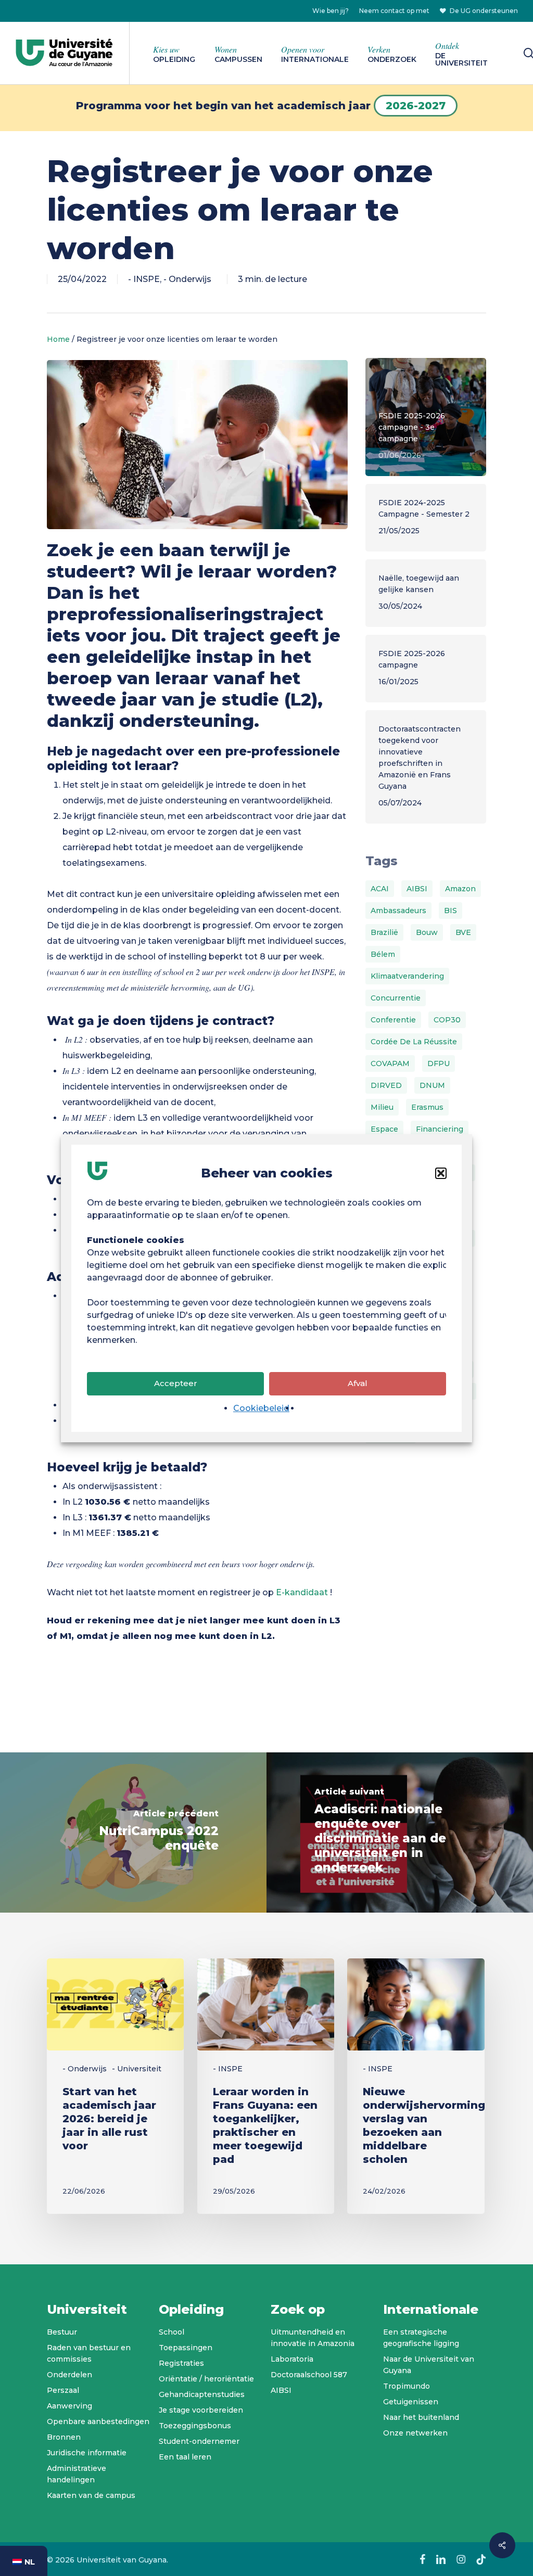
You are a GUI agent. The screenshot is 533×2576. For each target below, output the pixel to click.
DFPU (439, 1063)
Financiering (440, 1129)
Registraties (181, 2363)
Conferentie (393, 1020)
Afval (358, 1383)
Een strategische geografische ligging (421, 2338)
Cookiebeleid (261, 1408)
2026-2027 (416, 106)
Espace (384, 1129)
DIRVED (386, 1085)
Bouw (427, 932)
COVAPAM (390, 1063)
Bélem (383, 954)
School (172, 2332)
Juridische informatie (87, 2453)
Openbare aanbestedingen (98, 2421)
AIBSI (417, 889)
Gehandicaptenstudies (202, 2394)
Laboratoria (292, 2359)
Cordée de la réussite (414, 1042)
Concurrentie (396, 998)
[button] (441, 1173)
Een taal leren (185, 2457)
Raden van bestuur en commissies (89, 2353)
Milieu (382, 1107)
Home (58, 339)
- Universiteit (137, 2069)
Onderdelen (69, 2375)
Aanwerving (69, 2406)
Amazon (460, 889)
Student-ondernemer (199, 2441)
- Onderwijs (187, 279)
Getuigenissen (411, 2402)
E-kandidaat (302, 1592)
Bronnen (64, 2437)
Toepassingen (186, 2348)
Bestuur (62, 2332)
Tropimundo (407, 2386)
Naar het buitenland (421, 2417)
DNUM (432, 1085)
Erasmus (427, 1107)
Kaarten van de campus (91, 2495)
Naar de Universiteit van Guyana (429, 2365)
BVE (463, 932)
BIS (450, 911)
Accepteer (176, 1383)
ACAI (380, 889)
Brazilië (384, 932)
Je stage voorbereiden (201, 2410)
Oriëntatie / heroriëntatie (206, 2379)
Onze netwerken (415, 2433)
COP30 (447, 1020)
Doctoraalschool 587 (309, 2375)
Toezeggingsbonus (195, 2426)
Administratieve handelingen (77, 2474)
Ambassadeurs (398, 911)
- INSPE (144, 279)
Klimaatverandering (407, 976)
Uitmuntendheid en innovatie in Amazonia (313, 2338)
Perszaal (63, 2390)
